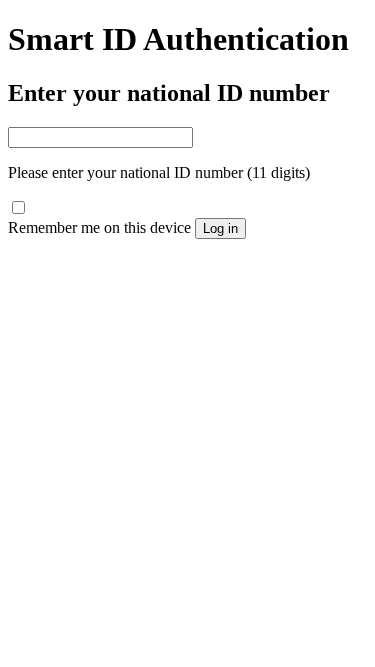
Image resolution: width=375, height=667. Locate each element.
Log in (220, 228)
